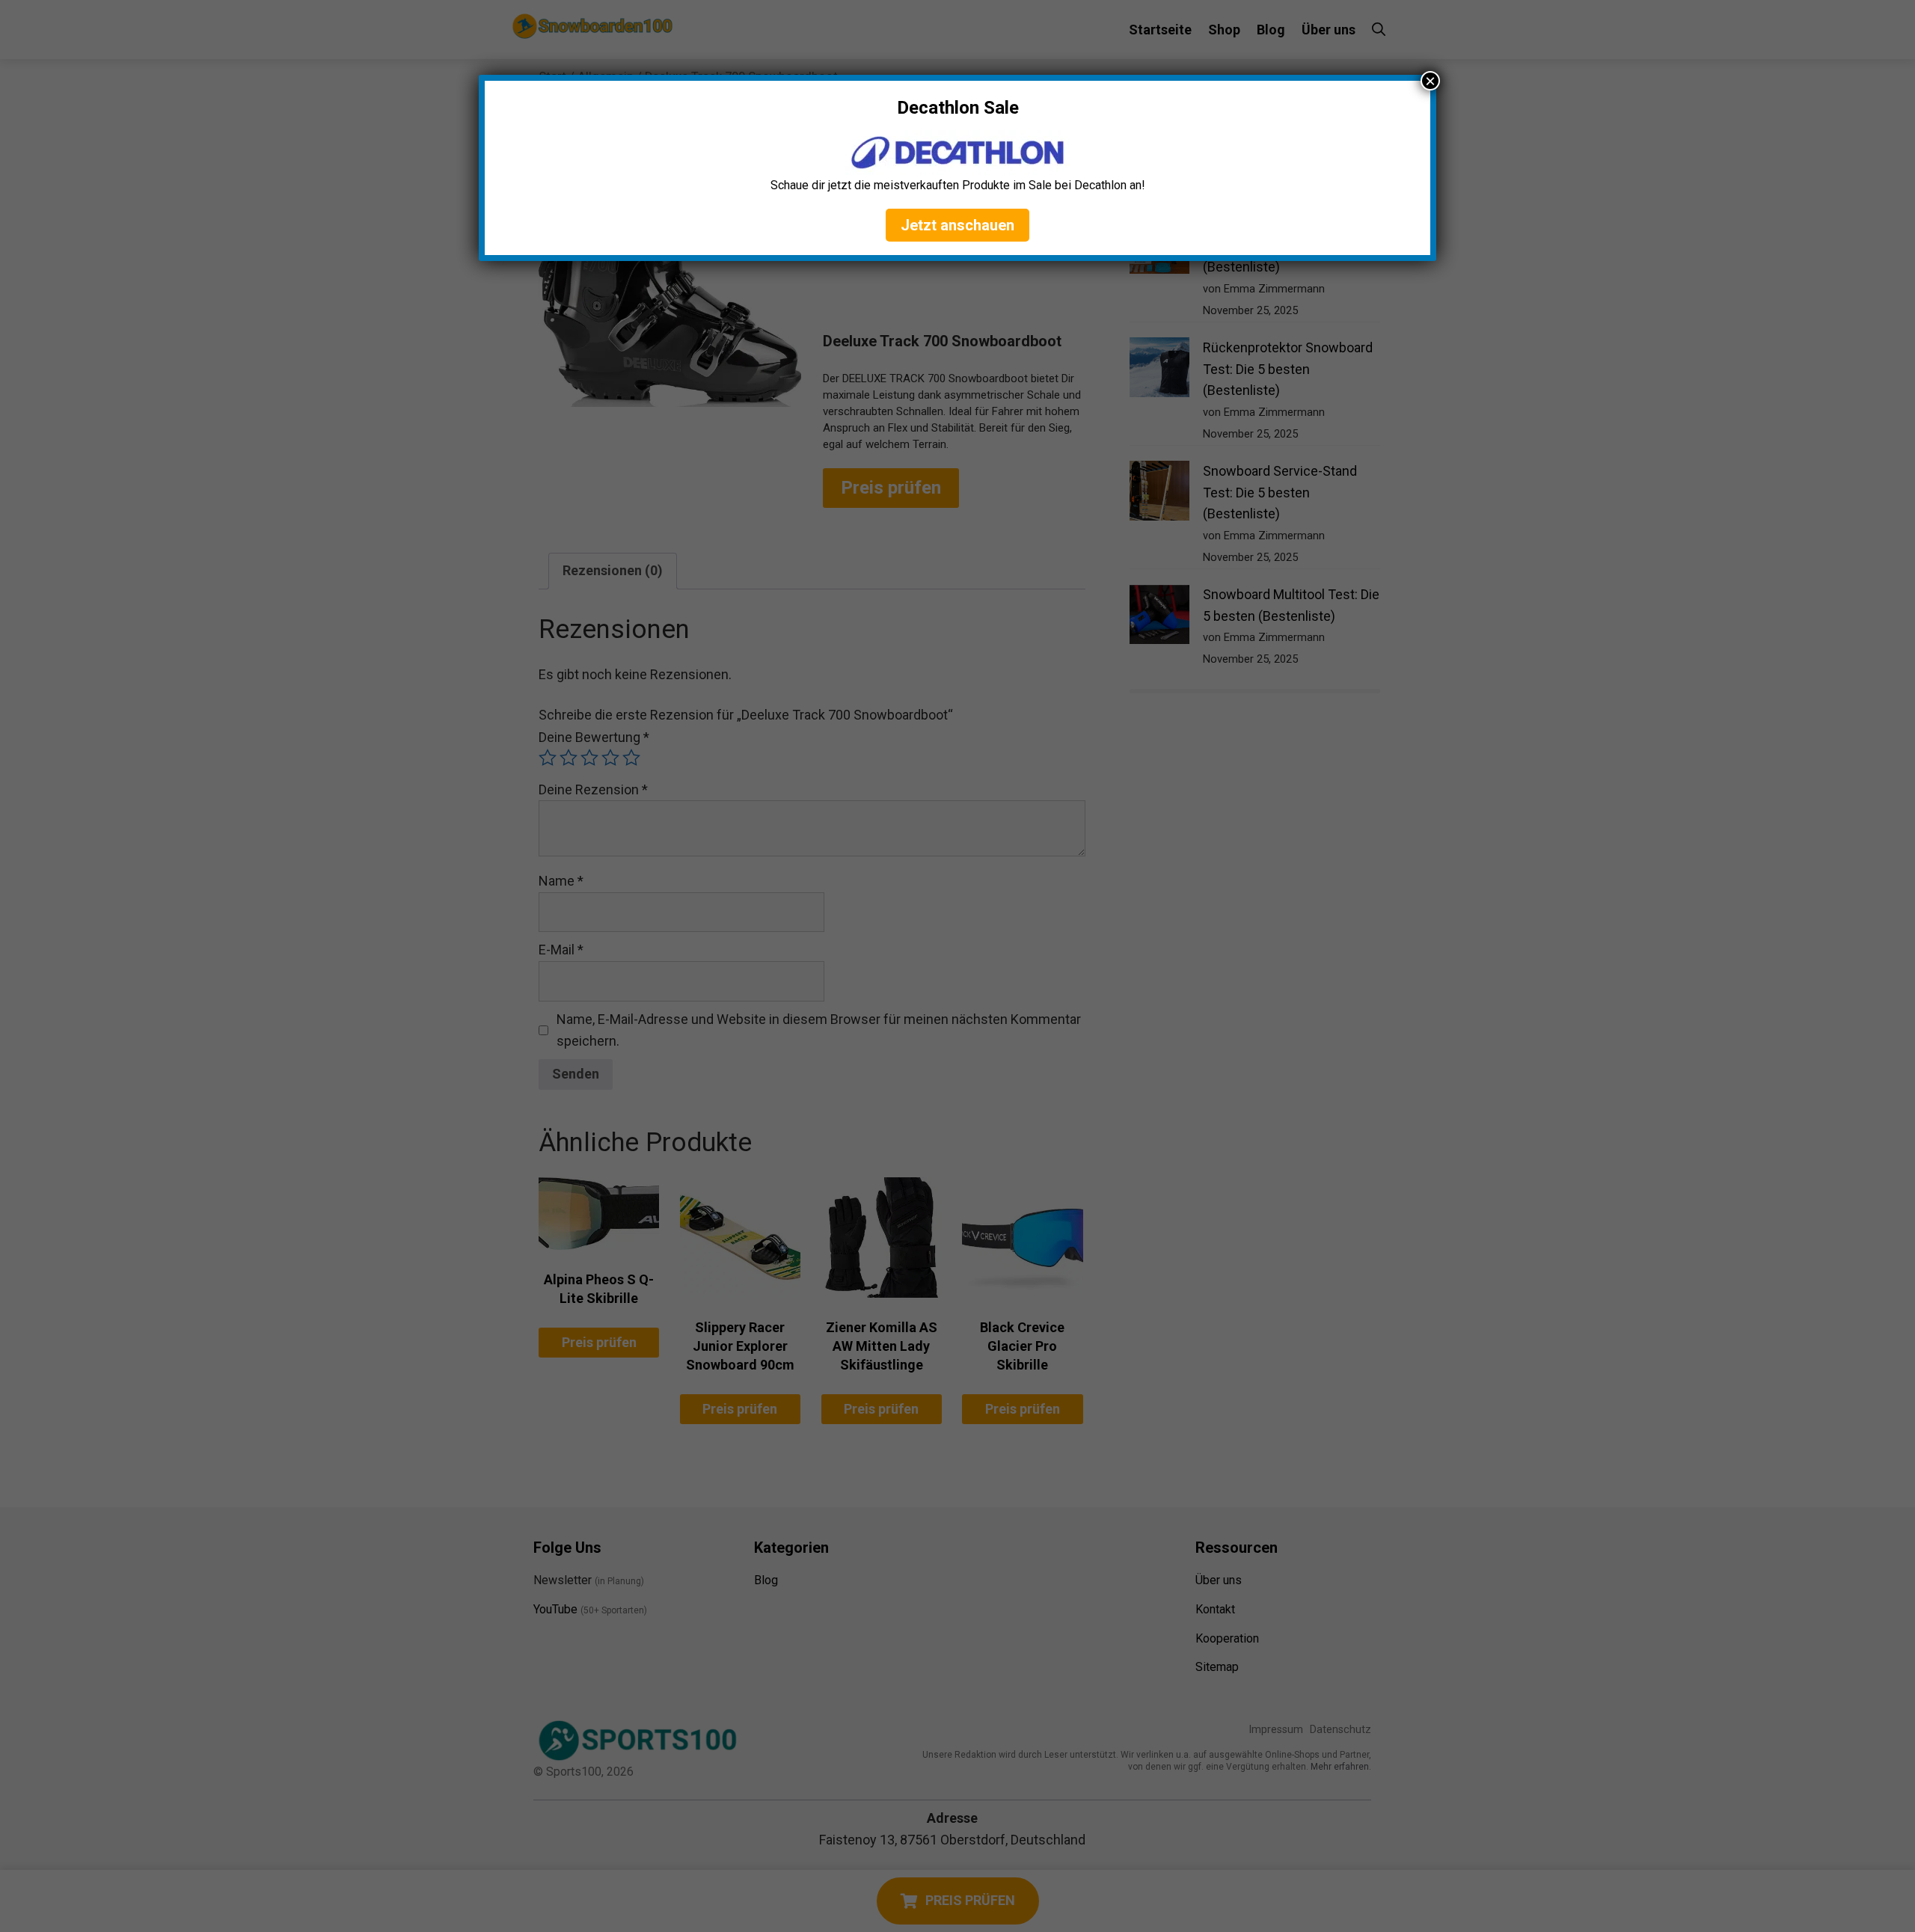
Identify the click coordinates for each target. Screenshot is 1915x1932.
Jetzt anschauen (957, 225)
